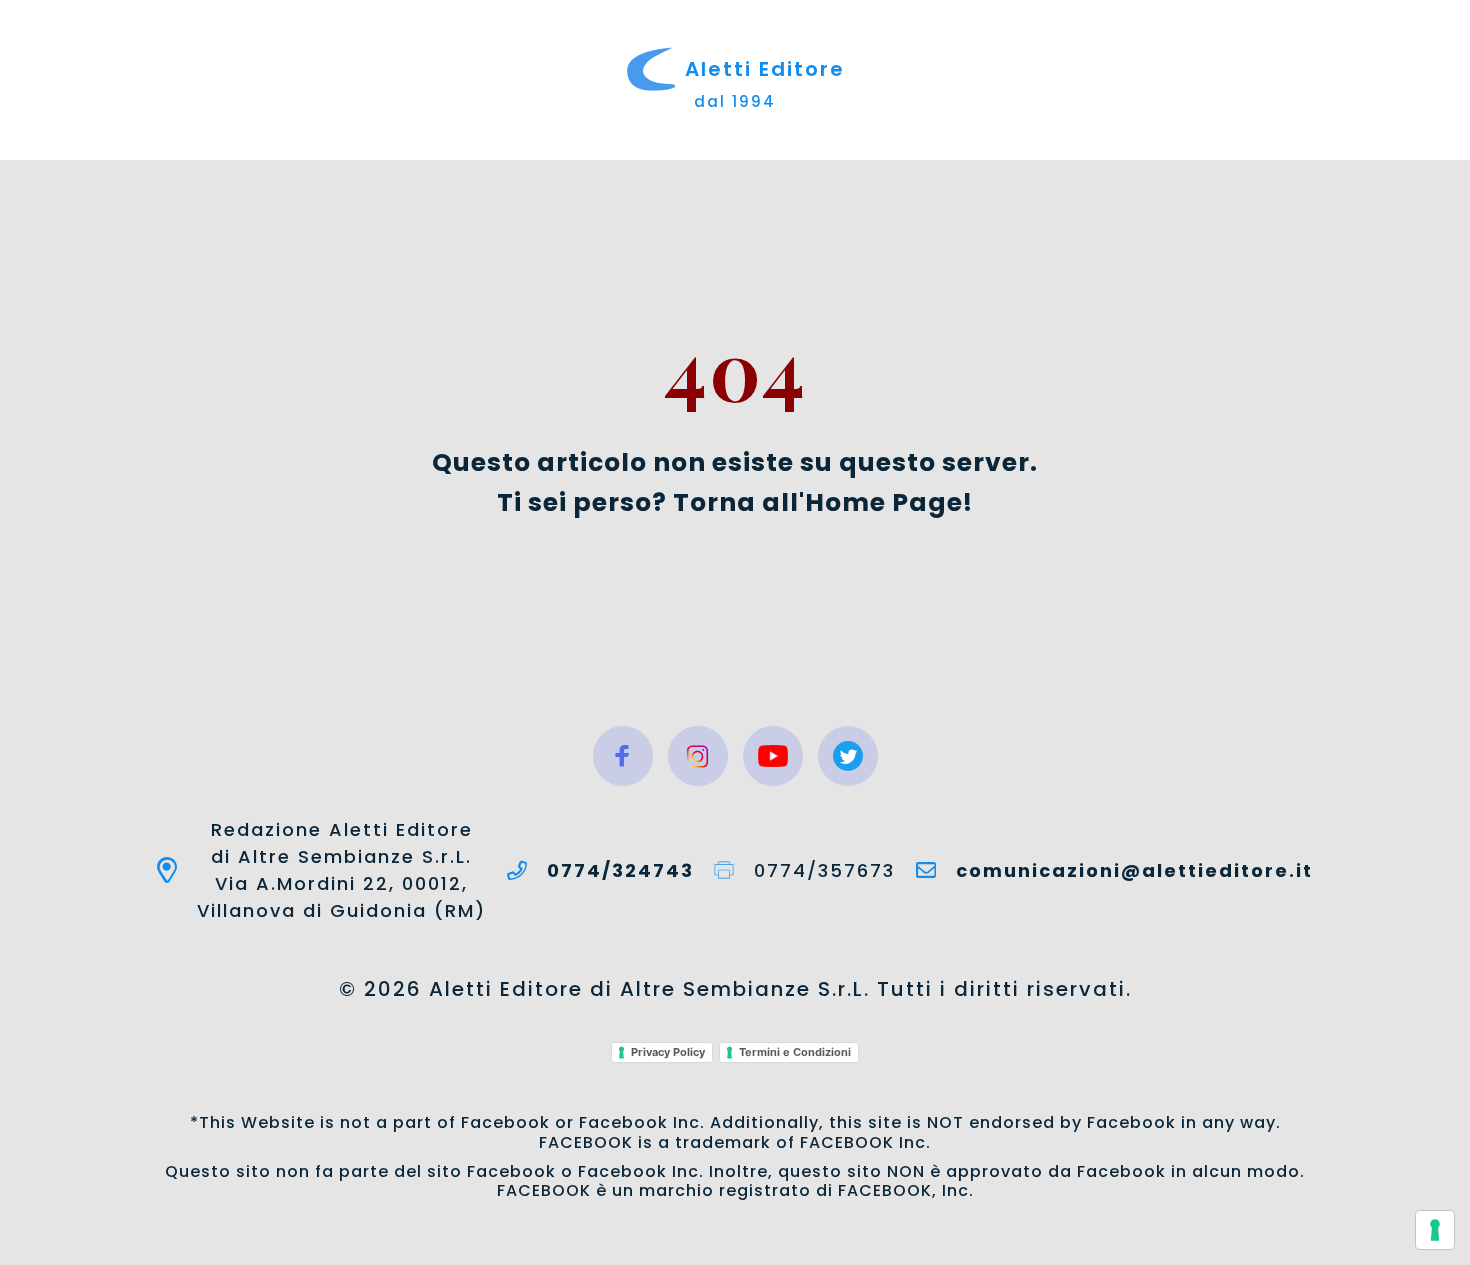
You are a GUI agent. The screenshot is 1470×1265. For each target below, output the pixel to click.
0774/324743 (620, 870)
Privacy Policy (668, 1052)
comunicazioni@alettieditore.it (1134, 870)
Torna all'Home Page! (823, 502)
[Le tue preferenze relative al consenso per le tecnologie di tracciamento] (1435, 1230)
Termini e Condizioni (795, 1052)
